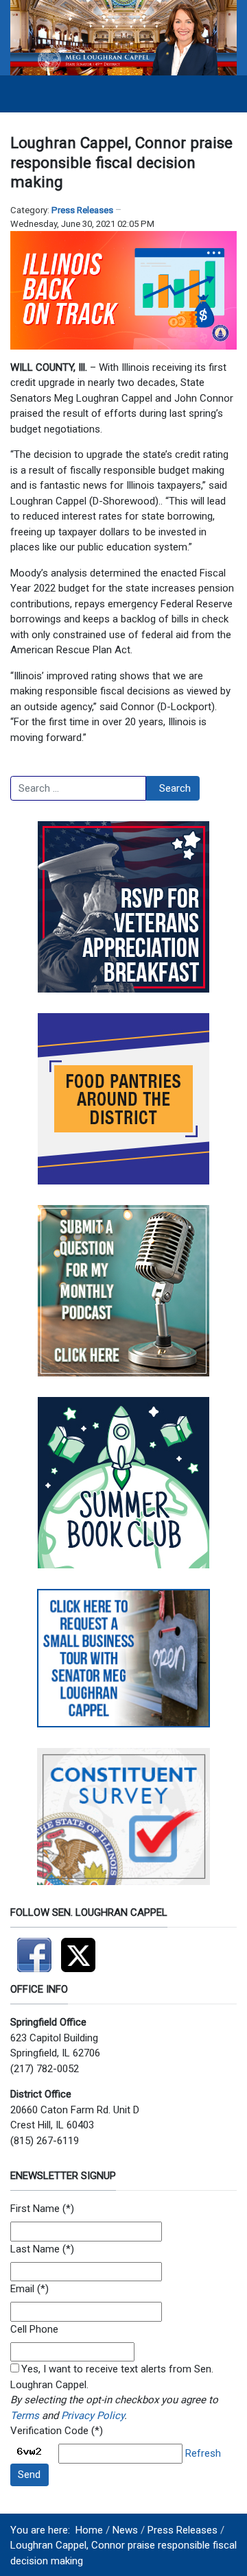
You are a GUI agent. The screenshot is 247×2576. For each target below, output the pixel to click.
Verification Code (49, 2431)
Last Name (35, 2249)
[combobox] (78, 788)
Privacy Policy (93, 2416)
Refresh (203, 2453)
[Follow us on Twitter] (82, 1949)
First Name (35, 2209)
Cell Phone (34, 2329)
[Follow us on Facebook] (36, 1949)
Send (29, 2475)
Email (22, 2289)
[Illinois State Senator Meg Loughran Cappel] (123, 37)
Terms (25, 2416)
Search (175, 788)
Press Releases (82, 210)
